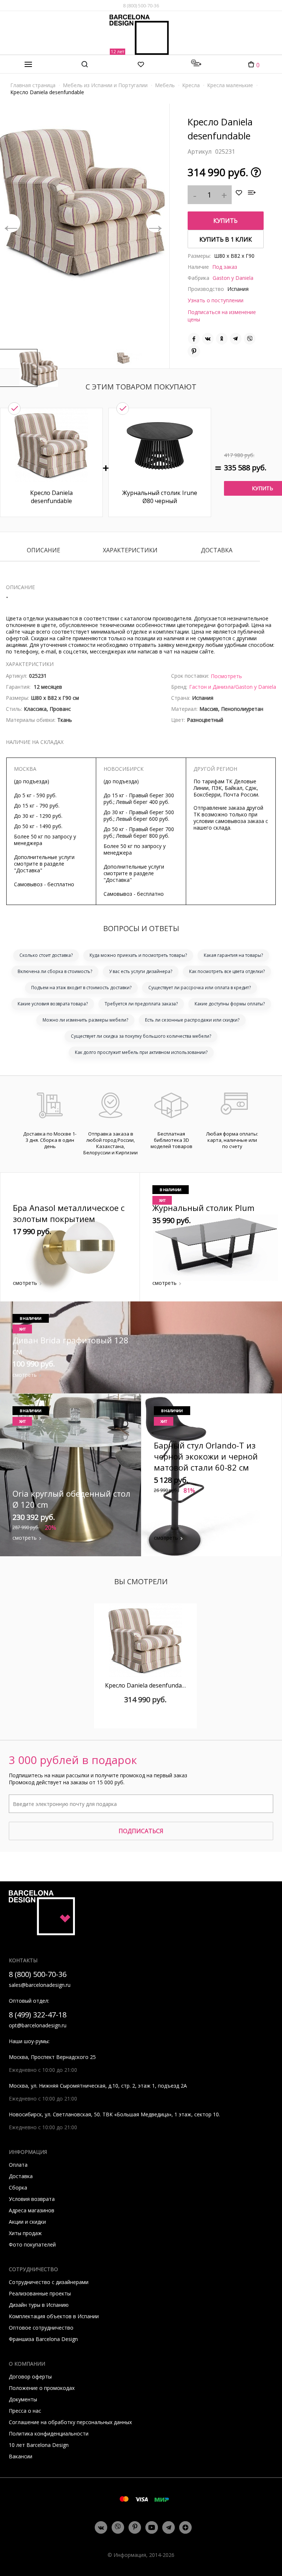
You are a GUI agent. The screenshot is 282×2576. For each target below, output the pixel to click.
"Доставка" (28, 870)
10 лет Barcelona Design (39, 2445)
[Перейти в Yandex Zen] (185, 2527)
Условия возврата (32, 2199)
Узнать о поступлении (216, 300)
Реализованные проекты (40, 2293)
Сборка (18, 2187)
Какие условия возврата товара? (53, 1004)
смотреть (25, 1283)
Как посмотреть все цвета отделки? (227, 971)
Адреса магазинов (32, 2210)
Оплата (18, 2165)
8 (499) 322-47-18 (38, 2015)
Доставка (217, 551)
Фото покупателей (32, 2244)
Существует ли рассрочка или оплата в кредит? (200, 988)
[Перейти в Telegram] (169, 2527)
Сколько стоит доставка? (46, 955)
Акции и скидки (27, 2222)
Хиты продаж (25, 2233)
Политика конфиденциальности (49, 2434)
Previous (11, 223)
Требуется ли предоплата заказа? (141, 1004)
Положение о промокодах (42, 2388)
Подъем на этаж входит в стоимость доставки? (81, 988)
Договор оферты (30, 2377)
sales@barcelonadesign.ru (40, 1985)
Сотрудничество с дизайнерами (49, 2282)
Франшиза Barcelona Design (43, 2339)
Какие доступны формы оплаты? (230, 1004)
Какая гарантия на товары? (233, 955)
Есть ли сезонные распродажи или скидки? (192, 1020)
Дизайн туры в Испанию (39, 2305)
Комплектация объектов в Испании (54, 2316)
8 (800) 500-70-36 (141, 6)
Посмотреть (226, 676)
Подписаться (141, 1831)
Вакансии (21, 2456)
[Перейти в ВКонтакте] (101, 2527)
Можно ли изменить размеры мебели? (85, 1020)
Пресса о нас (25, 2411)
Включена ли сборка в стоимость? (55, 971)
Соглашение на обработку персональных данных (70, 2422)
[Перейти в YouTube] (152, 2527)
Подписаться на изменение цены (222, 316)
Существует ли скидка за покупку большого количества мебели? (141, 1036)
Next (155, 223)
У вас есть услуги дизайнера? (141, 971)
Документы (23, 2399)
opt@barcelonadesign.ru (38, 2025)
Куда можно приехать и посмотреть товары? (138, 955)
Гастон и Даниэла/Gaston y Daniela (233, 687)
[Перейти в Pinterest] (135, 2528)
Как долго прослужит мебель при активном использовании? (141, 1052)
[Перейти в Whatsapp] (118, 2527)
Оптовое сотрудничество (41, 2328)
